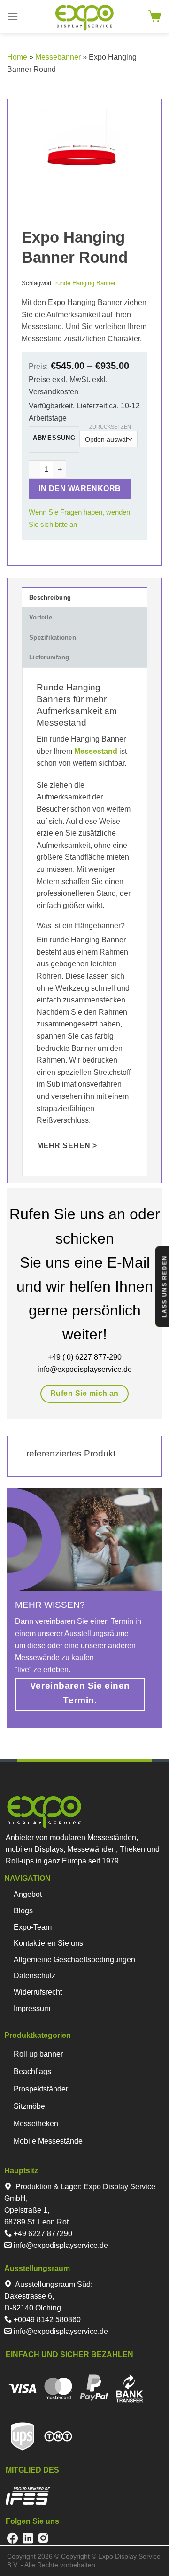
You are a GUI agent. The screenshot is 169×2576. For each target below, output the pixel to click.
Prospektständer (41, 2089)
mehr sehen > (67, 1146)
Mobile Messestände (48, 2141)
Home (17, 57)
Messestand (95, 751)
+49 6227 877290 (42, 2234)
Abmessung (54, 438)
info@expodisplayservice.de (60, 2245)
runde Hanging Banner (85, 283)
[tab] (84, 597)
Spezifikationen (53, 638)
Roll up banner (38, 2054)
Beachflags (32, 2071)
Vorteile (41, 617)
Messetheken (36, 2124)
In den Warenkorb (80, 489)
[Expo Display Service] (85, 18)
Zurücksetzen (110, 427)
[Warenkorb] (155, 16)
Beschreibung (50, 598)
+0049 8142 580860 (46, 2320)
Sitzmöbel (30, 2106)
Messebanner (58, 57)
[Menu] (13, 16)
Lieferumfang (49, 657)
